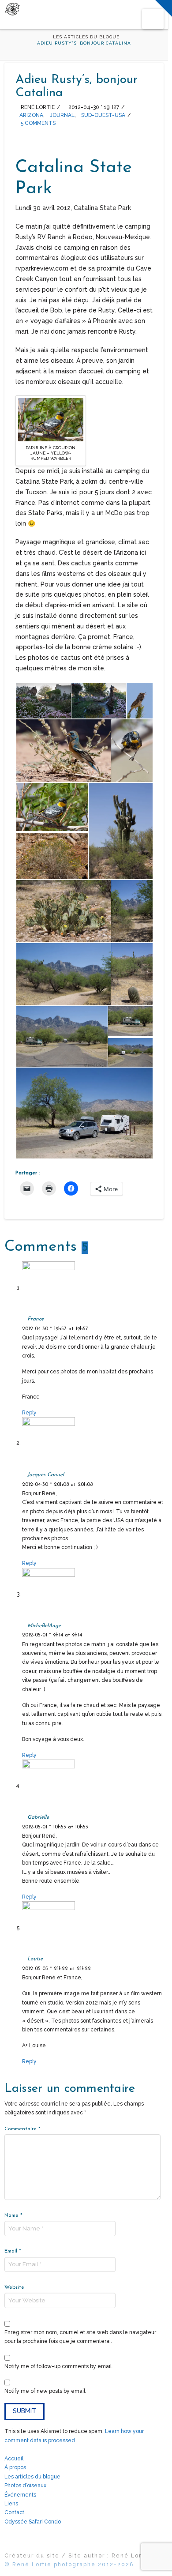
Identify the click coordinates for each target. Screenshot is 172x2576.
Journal (62, 115)
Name (13, 2215)
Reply (30, 1413)
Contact (14, 2512)
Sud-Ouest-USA (103, 115)
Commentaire (22, 2129)
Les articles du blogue (32, 2477)
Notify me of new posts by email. (45, 2391)
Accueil (14, 2459)
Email (13, 2251)
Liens (11, 2504)
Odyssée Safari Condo (33, 2522)
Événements (20, 2495)
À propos (15, 2467)
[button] (153, 19)
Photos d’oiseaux (25, 2486)
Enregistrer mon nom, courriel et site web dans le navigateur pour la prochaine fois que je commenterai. (80, 2337)
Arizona (31, 115)
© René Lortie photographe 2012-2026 (69, 2565)
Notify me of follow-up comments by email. (59, 2366)
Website (14, 2287)
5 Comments (37, 123)
